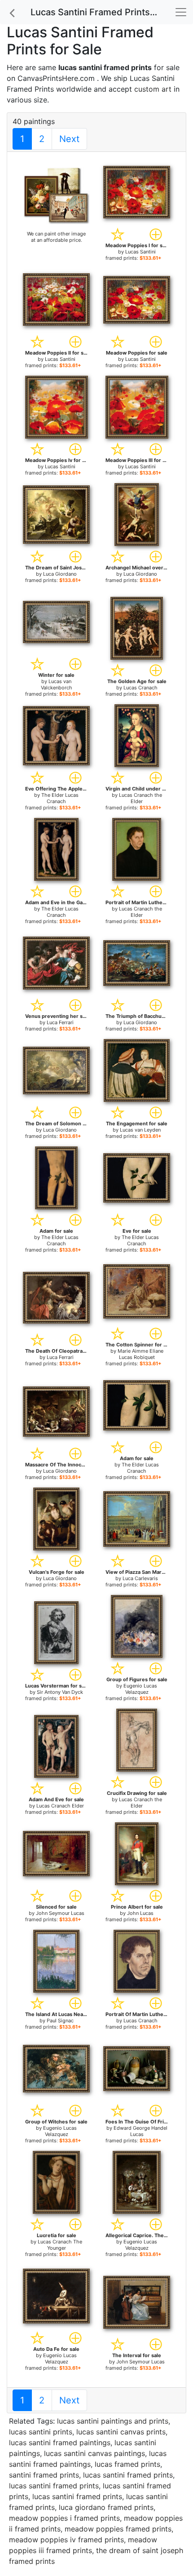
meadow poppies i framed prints (64, 2518)
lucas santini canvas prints (121, 2432)
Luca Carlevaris (140, 1578)
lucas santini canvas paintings (94, 2453)
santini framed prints (44, 2475)
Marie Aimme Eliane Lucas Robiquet (140, 1354)
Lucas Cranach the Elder (140, 798)
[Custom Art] (56, 195)
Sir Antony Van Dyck (60, 1692)
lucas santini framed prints (128, 2475)
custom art (153, 89)
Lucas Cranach (140, 688)
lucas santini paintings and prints (113, 2421)
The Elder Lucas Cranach (60, 798)
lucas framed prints (127, 2464)
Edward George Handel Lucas (140, 2131)
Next (69, 139)
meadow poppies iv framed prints (66, 2540)
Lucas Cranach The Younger (60, 2245)
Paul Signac (60, 2021)
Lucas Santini (140, 252)
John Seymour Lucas (60, 1913)
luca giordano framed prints (106, 2507)
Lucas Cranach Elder (60, 1806)
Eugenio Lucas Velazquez (140, 1689)
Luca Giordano (60, 574)
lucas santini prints (41, 2432)
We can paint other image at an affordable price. (56, 237)
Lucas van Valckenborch (57, 684)
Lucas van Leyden (140, 1130)
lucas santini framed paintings (60, 2443)
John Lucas (140, 1913)
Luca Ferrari (60, 1022)
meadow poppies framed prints (118, 2529)
